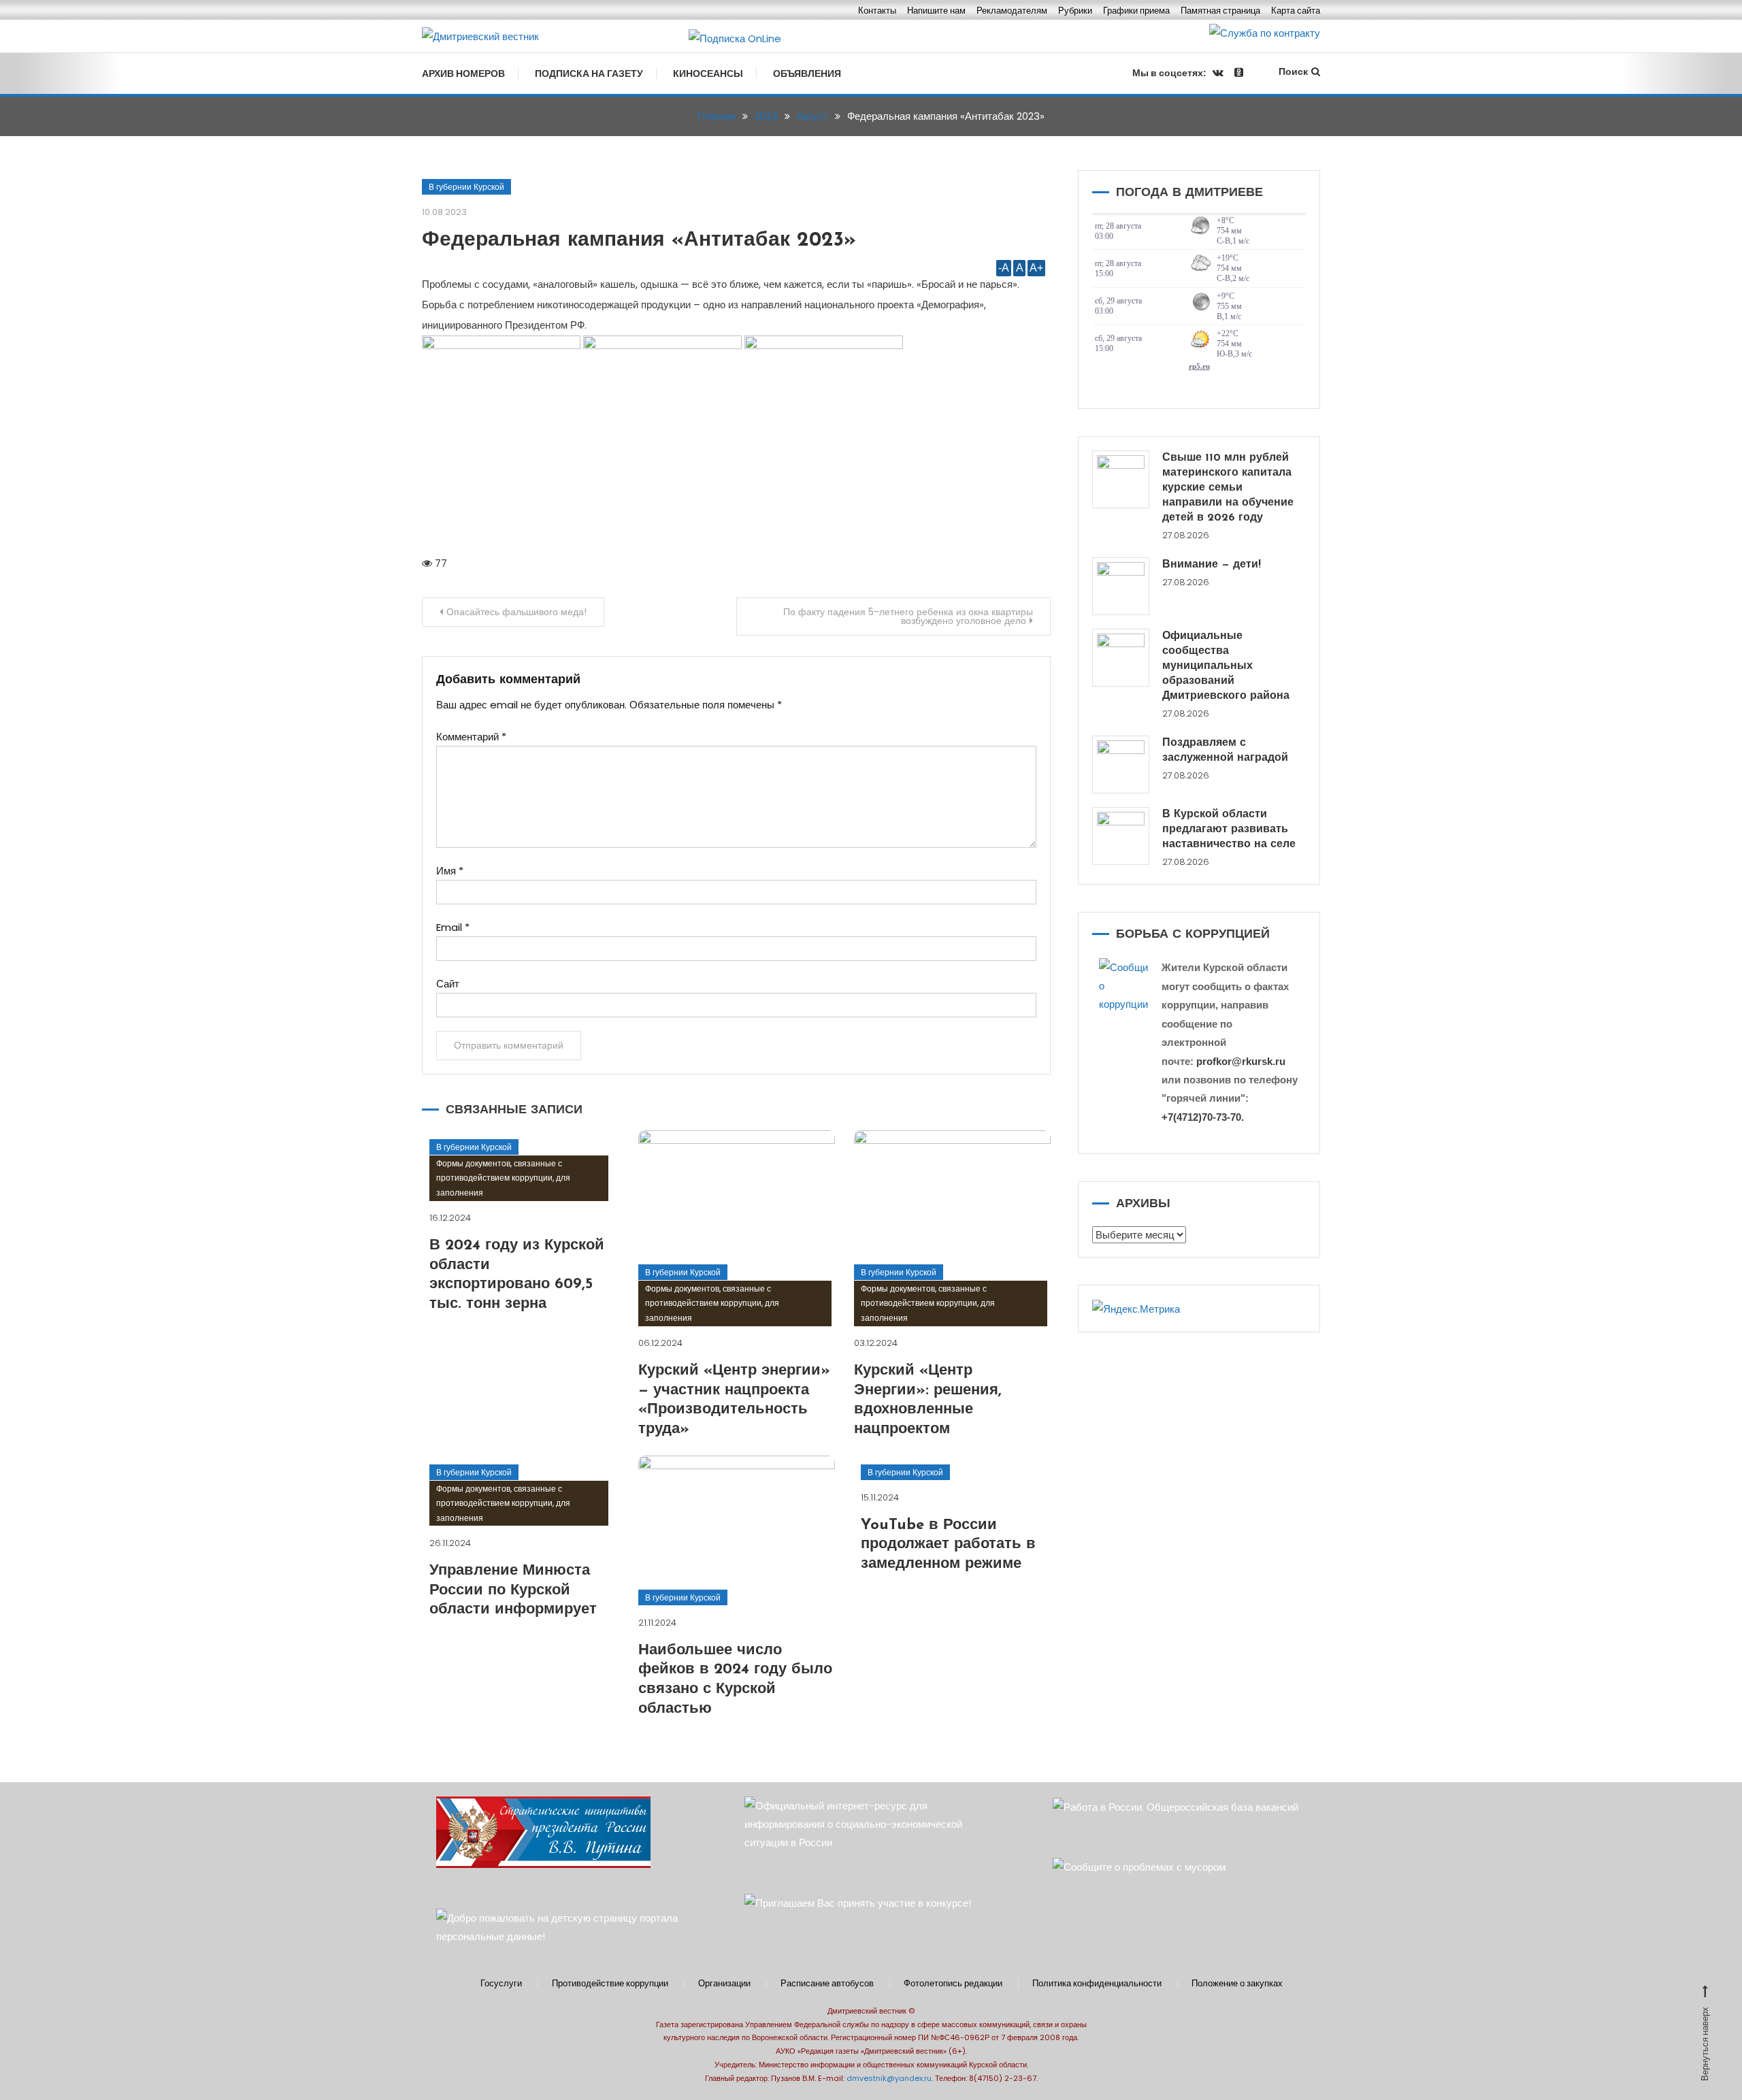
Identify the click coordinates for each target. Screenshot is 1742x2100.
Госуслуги (501, 1984)
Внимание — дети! (1212, 565)
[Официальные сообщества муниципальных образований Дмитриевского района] (1121, 658)
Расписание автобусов (827, 1984)
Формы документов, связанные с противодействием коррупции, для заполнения (503, 1178)
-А (1004, 268)
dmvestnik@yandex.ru (889, 2078)
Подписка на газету (589, 73)
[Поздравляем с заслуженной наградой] (1121, 765)
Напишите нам (936, 11)
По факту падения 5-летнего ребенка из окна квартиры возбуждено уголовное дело (908, 616)
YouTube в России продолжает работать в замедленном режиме (948, 1545)
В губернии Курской (466, 187)
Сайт (448, 984)
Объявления (807, 73)
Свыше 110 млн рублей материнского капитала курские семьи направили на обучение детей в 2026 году (1228, 488)
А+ (1036, 268)
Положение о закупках (1237, 1984)
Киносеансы (708, 73)
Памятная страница (1220, 11)
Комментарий (471, 737)
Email (453, 927)
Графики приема (1136, 11)
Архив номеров (463, 73)
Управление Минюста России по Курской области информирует (513, 1590)
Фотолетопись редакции (953, 1984)
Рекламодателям (1012, 11)
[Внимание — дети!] (1121, 586)
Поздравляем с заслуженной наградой (1225, 751)
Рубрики (1075, 11)
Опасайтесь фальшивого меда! (516, 612)
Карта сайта (1296, 11)
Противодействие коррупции (610, 1984)
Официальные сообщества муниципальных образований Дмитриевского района (1226, 666)
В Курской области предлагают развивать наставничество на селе (1229, 830)
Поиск (1293, 71)
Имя (450, 871)
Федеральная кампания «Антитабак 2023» (639, 241)
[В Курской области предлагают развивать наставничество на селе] (1121, 836)
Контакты (877, 11)
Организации (724, 1984)
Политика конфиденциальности (1097, 1984)
